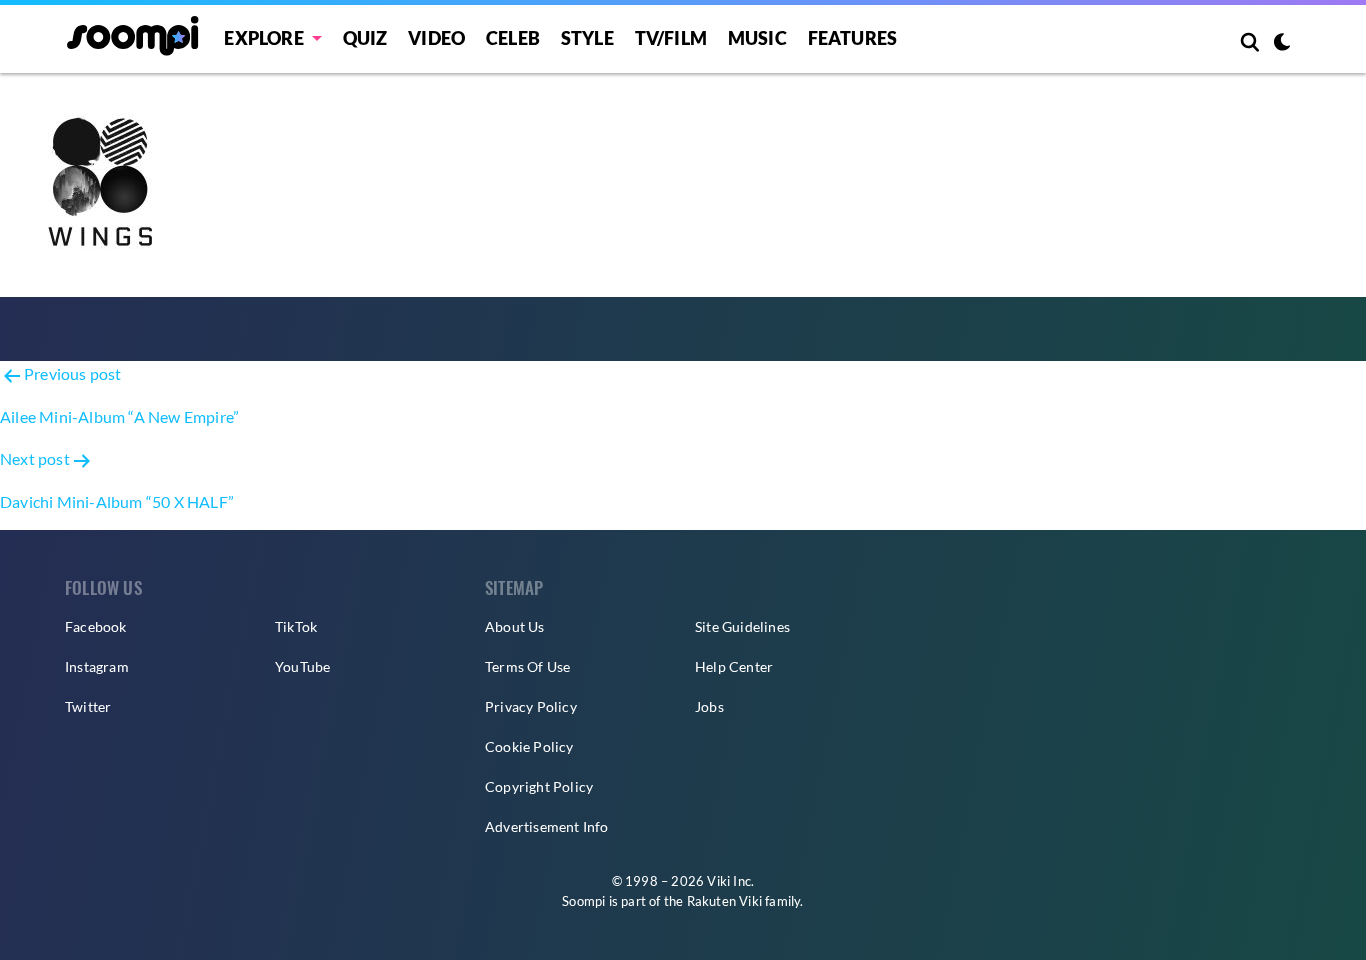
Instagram (97, 666)
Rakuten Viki (724, 901)
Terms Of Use (527, 666)
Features (853, 38)
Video (436, 38)
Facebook (96, 626)
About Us (515, 626)
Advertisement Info (547, 826)
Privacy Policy (531, 706)
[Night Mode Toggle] (1282, 44)
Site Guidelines (742, 626)
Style (587, 38)
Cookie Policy (529, 746)
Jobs (709, 706)
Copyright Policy (539, 786)
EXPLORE (263, 38)
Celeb (513, 38)
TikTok (296, 626)
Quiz (365, 38)
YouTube (302, 666)
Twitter (88, 706)
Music (757, 38)
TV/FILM (671, 38)
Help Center (734, 666)
